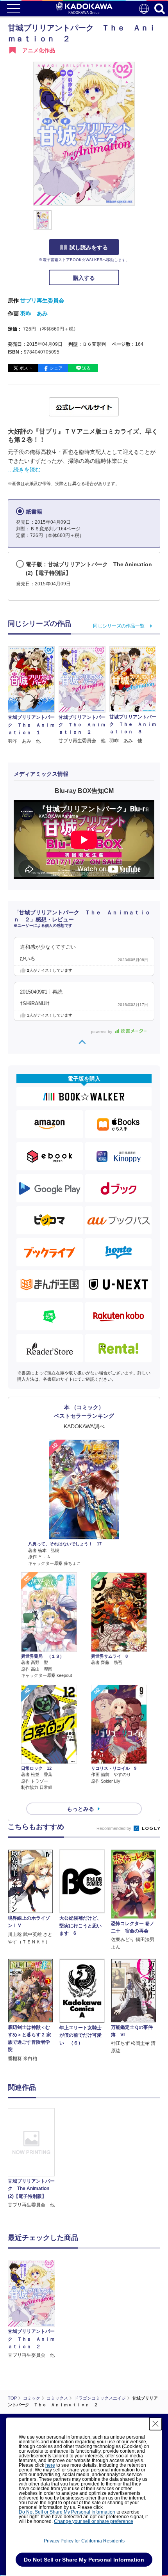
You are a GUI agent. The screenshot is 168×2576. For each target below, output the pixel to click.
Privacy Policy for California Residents (84, 2541)
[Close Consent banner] (155, 2424)
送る (86, 368)
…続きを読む (24, 469)
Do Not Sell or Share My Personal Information (67, 2512)
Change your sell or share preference (94, 2521)
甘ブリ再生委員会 (42, 300)
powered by (102, 1032)
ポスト (26, 368)
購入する (84, 278)
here (50, 2465)
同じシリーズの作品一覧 (119, 626)
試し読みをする (89, 247)
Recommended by (114, 1828)
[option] (33, 2158)
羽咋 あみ (34, 313)
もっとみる (80, 1809)
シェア (56, 368)
